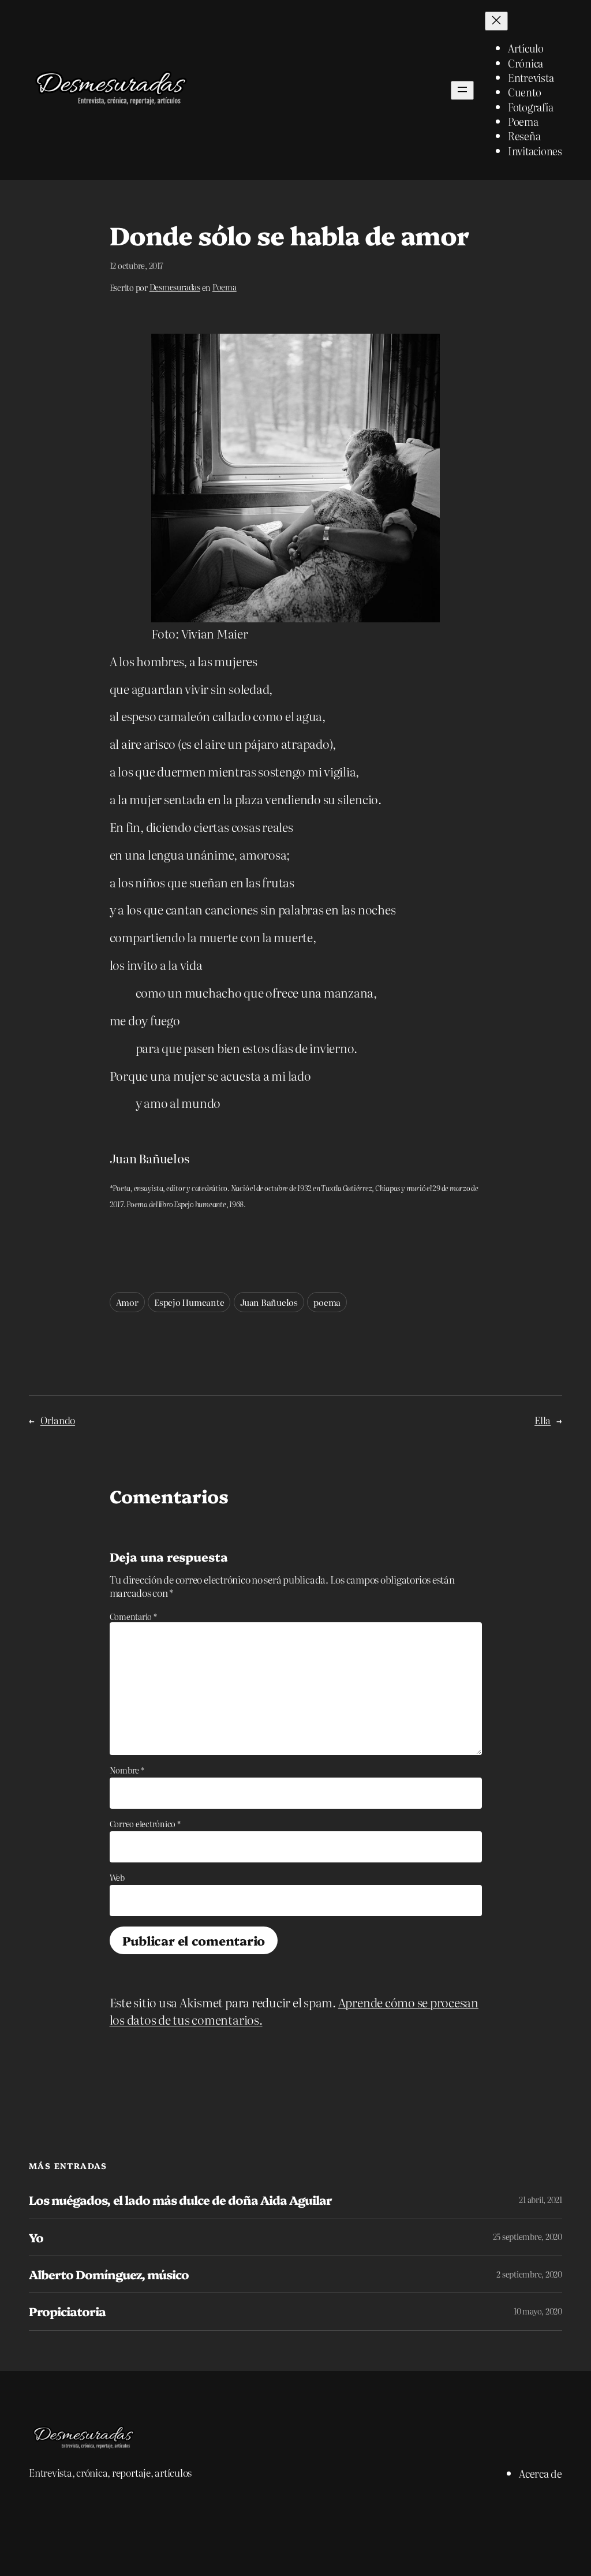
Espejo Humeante (189, 1302)
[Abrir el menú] (462, 90)
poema (327, 1302)
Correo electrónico (145, 1824)
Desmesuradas (175, 287)
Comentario (133, 1616)
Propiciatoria (68, 2311)
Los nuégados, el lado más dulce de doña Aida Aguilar (180, 2200)
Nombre (127, 1770)
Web (117, 1877)
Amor (127, 1302)
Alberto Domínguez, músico (109, 2274)
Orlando (58, 1420)
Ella (543, 1420)
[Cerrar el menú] (496, 21)
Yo (36, 2237)
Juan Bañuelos (269, 1302)
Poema (225, 287)
